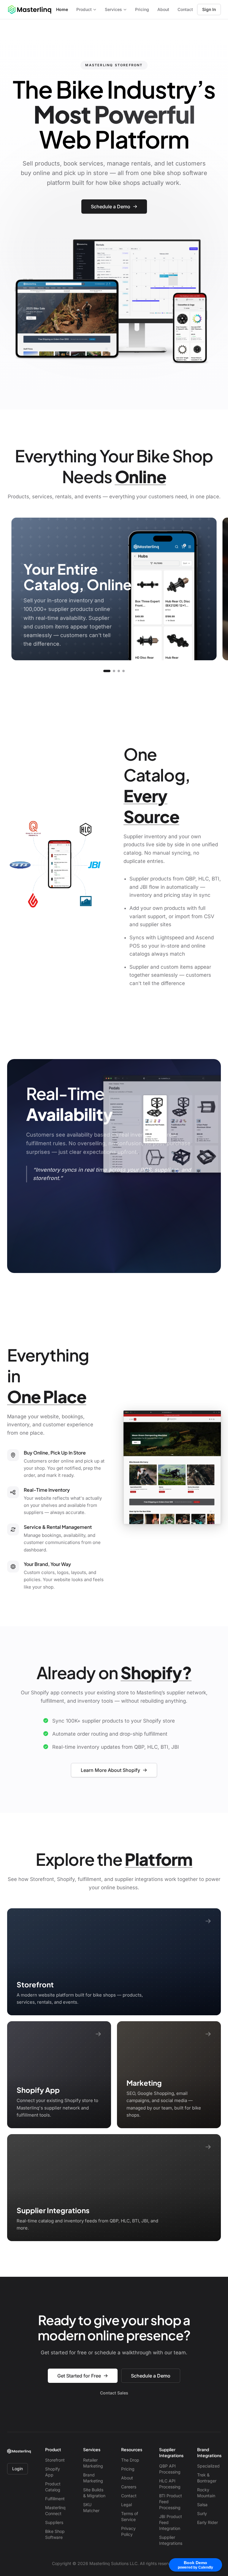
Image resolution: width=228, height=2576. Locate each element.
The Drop (130, 2460)
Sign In (209, 9)
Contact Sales (114, 2393)
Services (113, 9)
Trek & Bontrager (207, 2478)
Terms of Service (130, 2516)
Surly (202, 2513)
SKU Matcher (91, 2508)
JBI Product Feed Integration (171, 2522)
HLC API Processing (170, 2484)
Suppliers (54, 2522)
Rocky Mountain (206, 2493)
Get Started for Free (79, 2376)
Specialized (208, 2466)
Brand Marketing (93, 2478)
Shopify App (53, 2472)
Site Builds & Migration (94, 2493)
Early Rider (208, 2522)
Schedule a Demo (111, 207)
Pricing (142, 9)
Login (18, 2469)
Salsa (202, 2505)
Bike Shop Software (55, 2534)
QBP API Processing (170, 2469)
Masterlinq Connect (55, 2510)
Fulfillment (55, 2499)
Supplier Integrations (171, 2540)
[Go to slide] (107, 671)
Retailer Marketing (93, 2463)
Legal (126, 2505)
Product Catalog (53, 2487)
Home (62, 9)
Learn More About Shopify (110, 1770)
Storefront (55, 2460)
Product (84, 9)
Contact (185, 9)
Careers (129, 2487)
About (163, 9)
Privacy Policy (128, 2531)
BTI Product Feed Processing (171, 2502)
